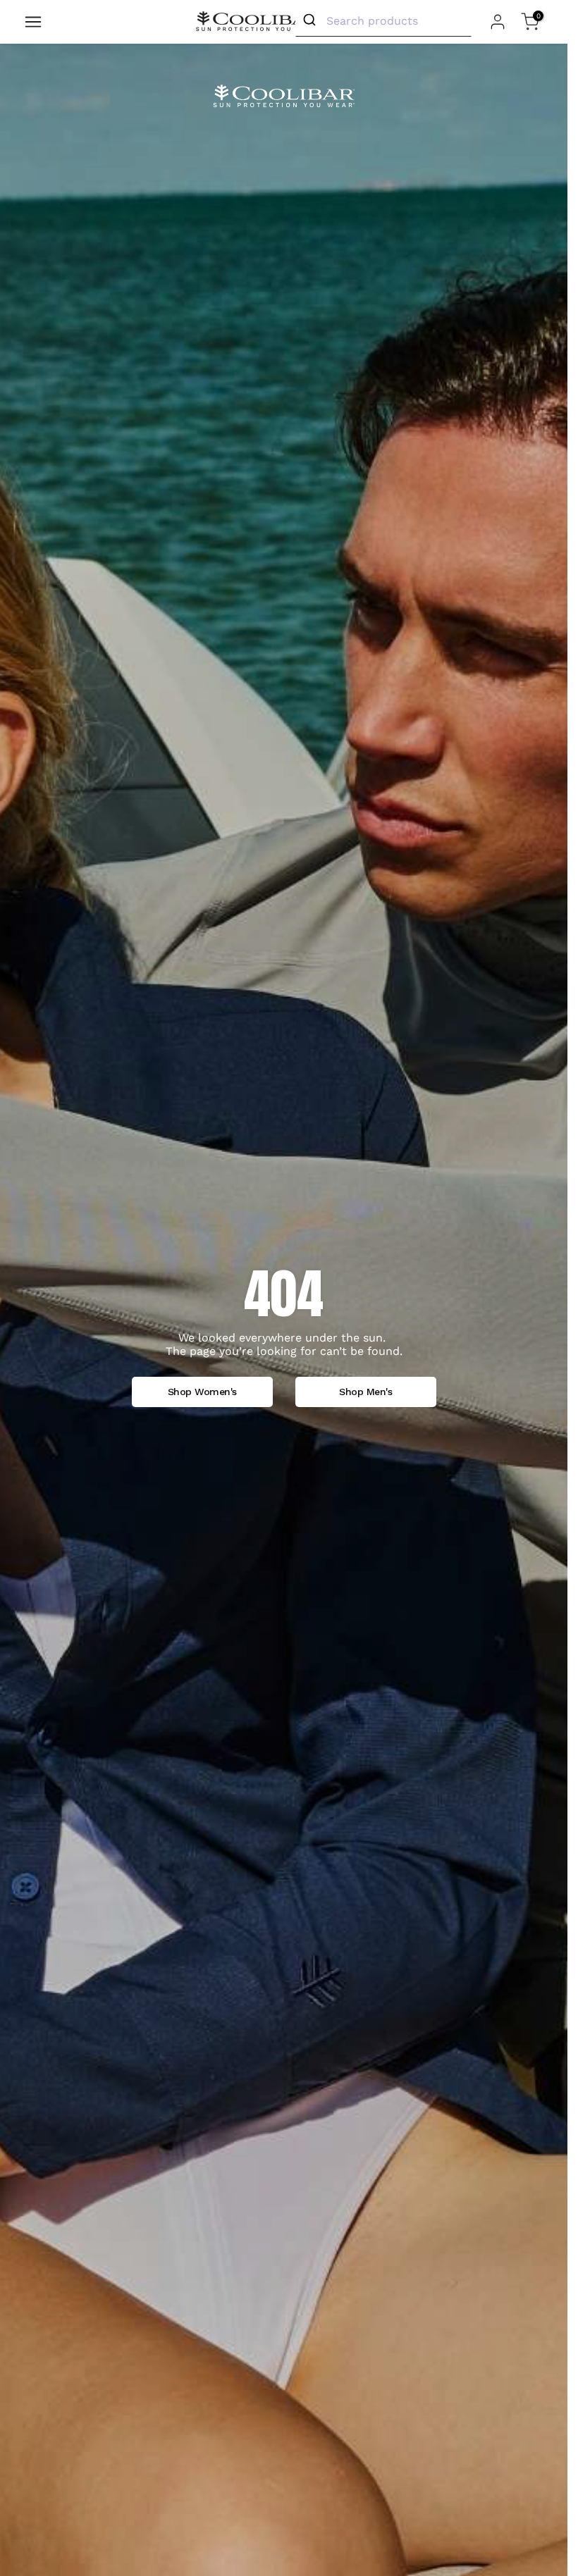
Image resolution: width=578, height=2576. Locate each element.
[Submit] (311, 20)
